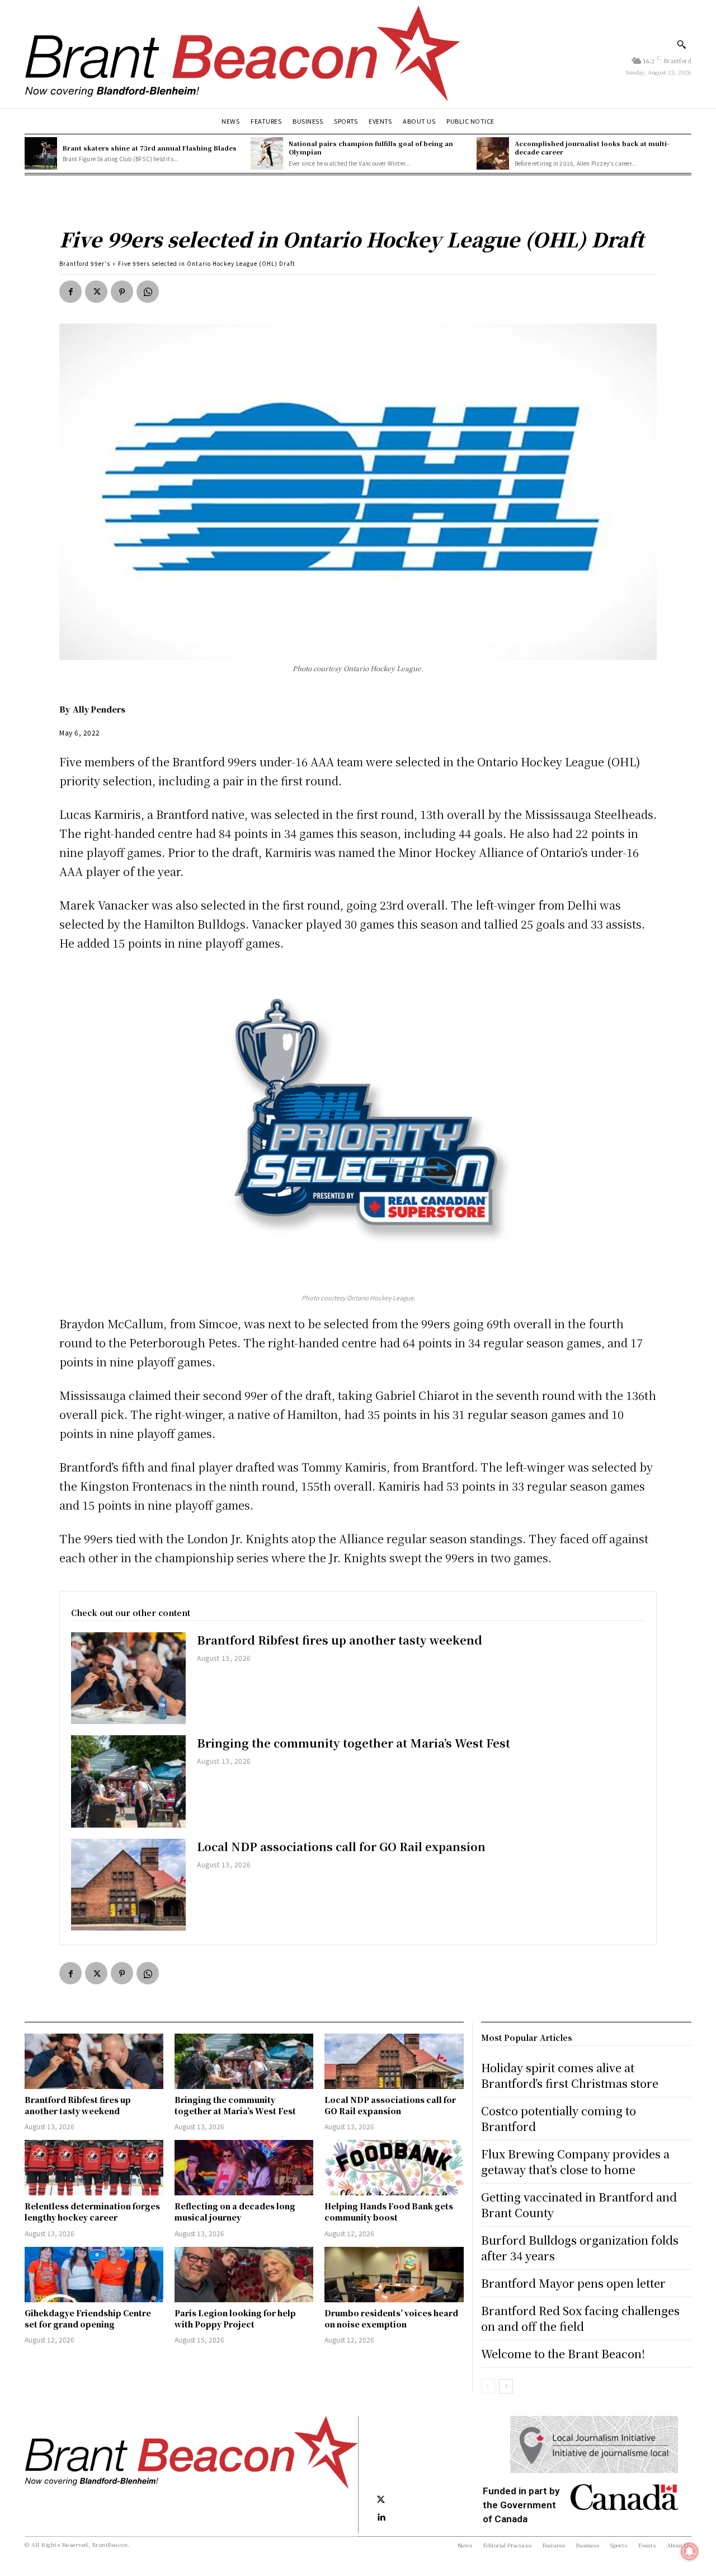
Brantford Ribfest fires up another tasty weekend (340, 1640)
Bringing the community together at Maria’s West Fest (354, 1743)
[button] (681, 44)
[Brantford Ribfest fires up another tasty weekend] (128, 1678)
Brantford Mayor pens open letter (573, 2283)
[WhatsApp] (148, 292)
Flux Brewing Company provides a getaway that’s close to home (575, 2162)
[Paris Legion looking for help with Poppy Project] (244, 2275)
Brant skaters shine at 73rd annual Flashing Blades (150, 148)
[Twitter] (96, 292)
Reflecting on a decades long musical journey (235, 2212)
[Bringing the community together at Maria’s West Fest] (128, 1781)
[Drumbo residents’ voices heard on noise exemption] (394, 2275)
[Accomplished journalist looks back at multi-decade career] (493, 153)
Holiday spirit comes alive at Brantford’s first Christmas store (570, 2075)
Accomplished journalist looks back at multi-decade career (592, 147)
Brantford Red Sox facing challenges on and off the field (580, 2318)
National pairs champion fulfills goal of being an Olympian (371, 147)
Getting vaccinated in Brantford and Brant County (579, 2205)
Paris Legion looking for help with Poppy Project (235, 2319)
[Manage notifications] (690, 2551)
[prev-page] (488, 2386)
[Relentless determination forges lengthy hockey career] (94, 2168)
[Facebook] (70, 292)
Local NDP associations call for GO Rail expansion (341, 1846)
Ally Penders (99, 709)
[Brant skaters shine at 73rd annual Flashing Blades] (41, 153)
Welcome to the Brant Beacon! (563, 2353)
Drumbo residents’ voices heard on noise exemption (391, 2319)
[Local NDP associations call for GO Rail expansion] (128, 1885)
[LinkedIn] (381, 2518)
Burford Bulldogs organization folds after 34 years (580, 2248)
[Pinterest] (122, 292)
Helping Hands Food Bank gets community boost (389, 2212)
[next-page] (506, 2386)
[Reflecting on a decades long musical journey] (244, 2168)
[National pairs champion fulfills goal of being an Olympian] (267, 153)
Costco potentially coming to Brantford (559, 2118)
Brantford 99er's (85, 263)
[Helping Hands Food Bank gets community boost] (394, 2168)
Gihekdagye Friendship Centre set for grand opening (88, 2319)
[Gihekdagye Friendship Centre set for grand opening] (94, 2275)
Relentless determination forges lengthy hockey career (92, 2212)
